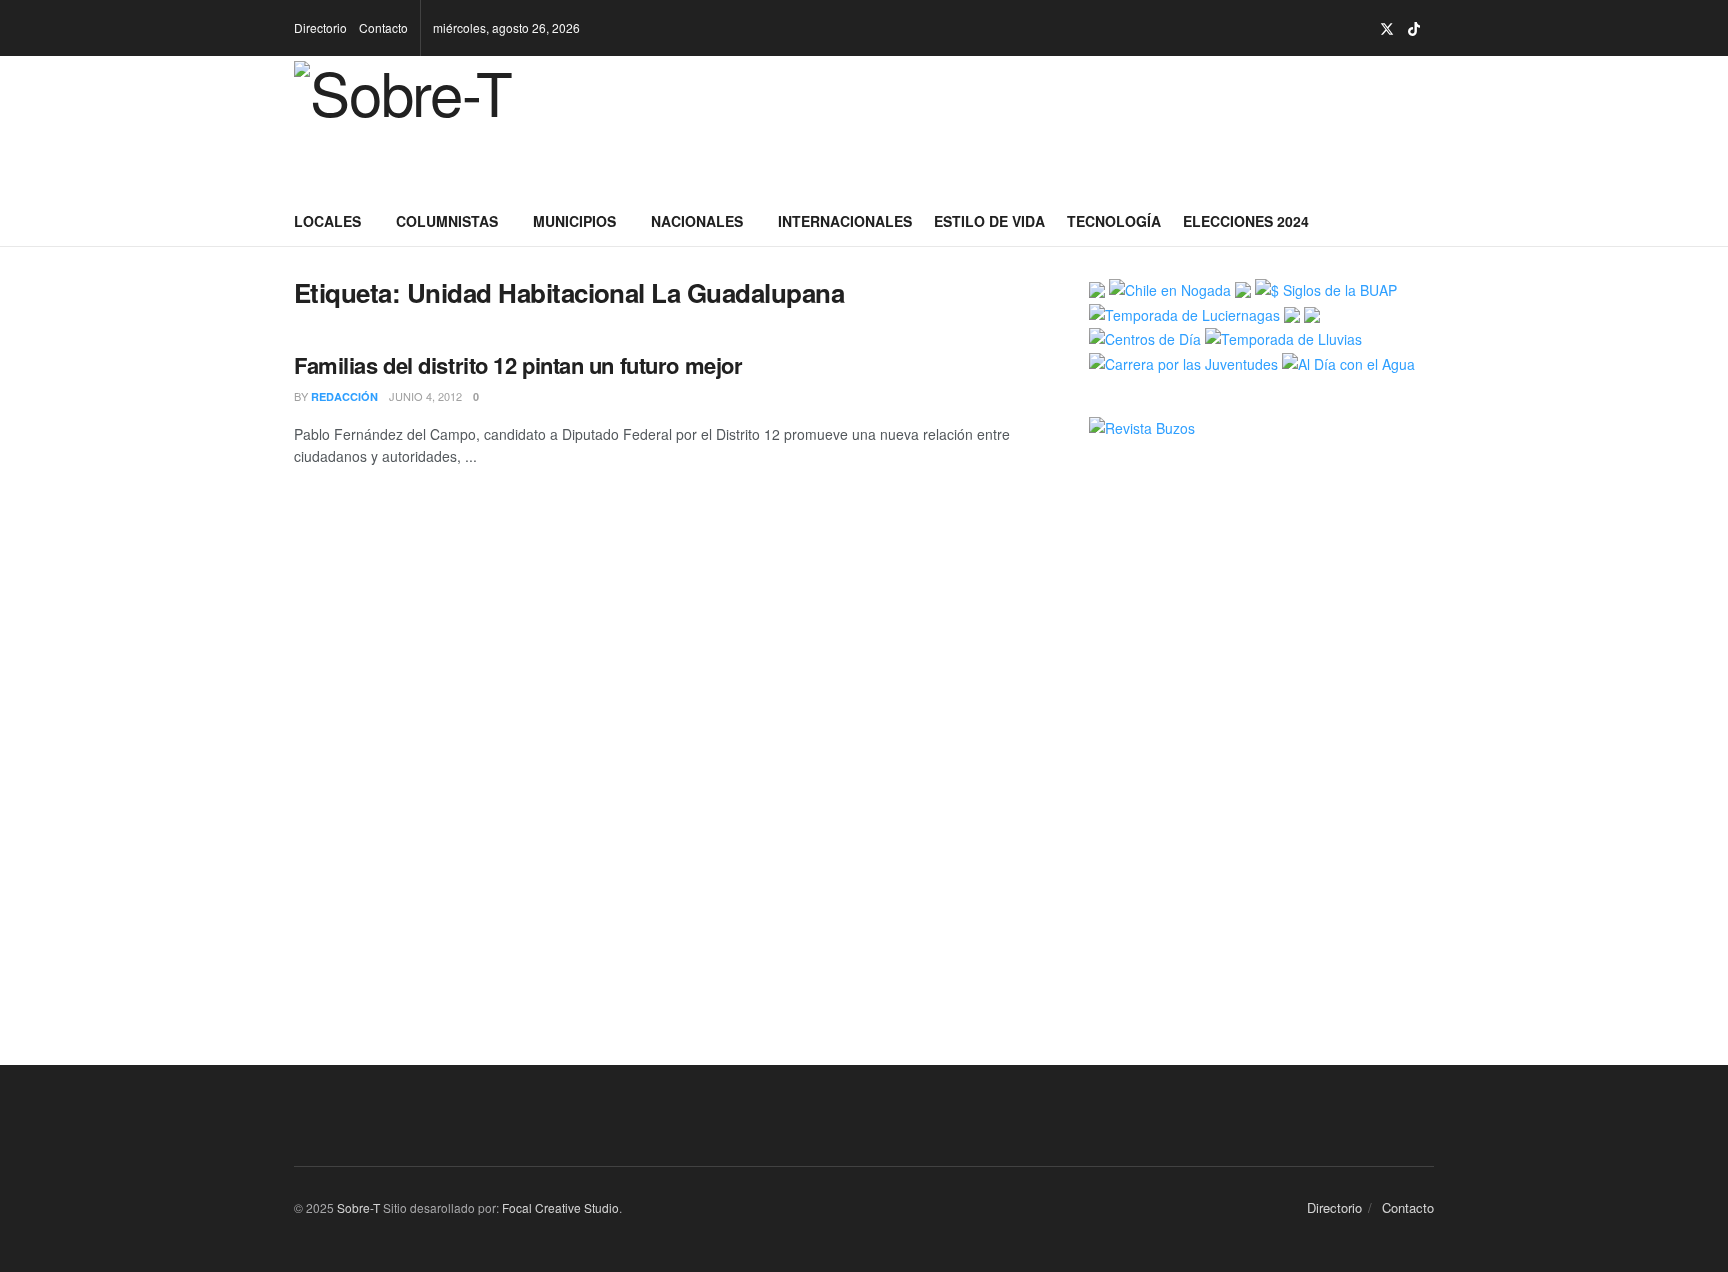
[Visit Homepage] (436, 126)
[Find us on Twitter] (1387, 28)
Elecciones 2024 (1246, 221)
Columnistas (447, 221)
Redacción (344, 396)
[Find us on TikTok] (1414, 29)
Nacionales (697, 221)
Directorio (320, 27)
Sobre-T (358, 1207)
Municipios (574, 221)
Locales (327, 221)
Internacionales (845, 221)
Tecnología (1114, 221)
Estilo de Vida (989, 221)
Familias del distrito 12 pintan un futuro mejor (518, 365)
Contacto (383, 27)
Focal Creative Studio (560, 1207)
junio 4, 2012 (425, 396)
